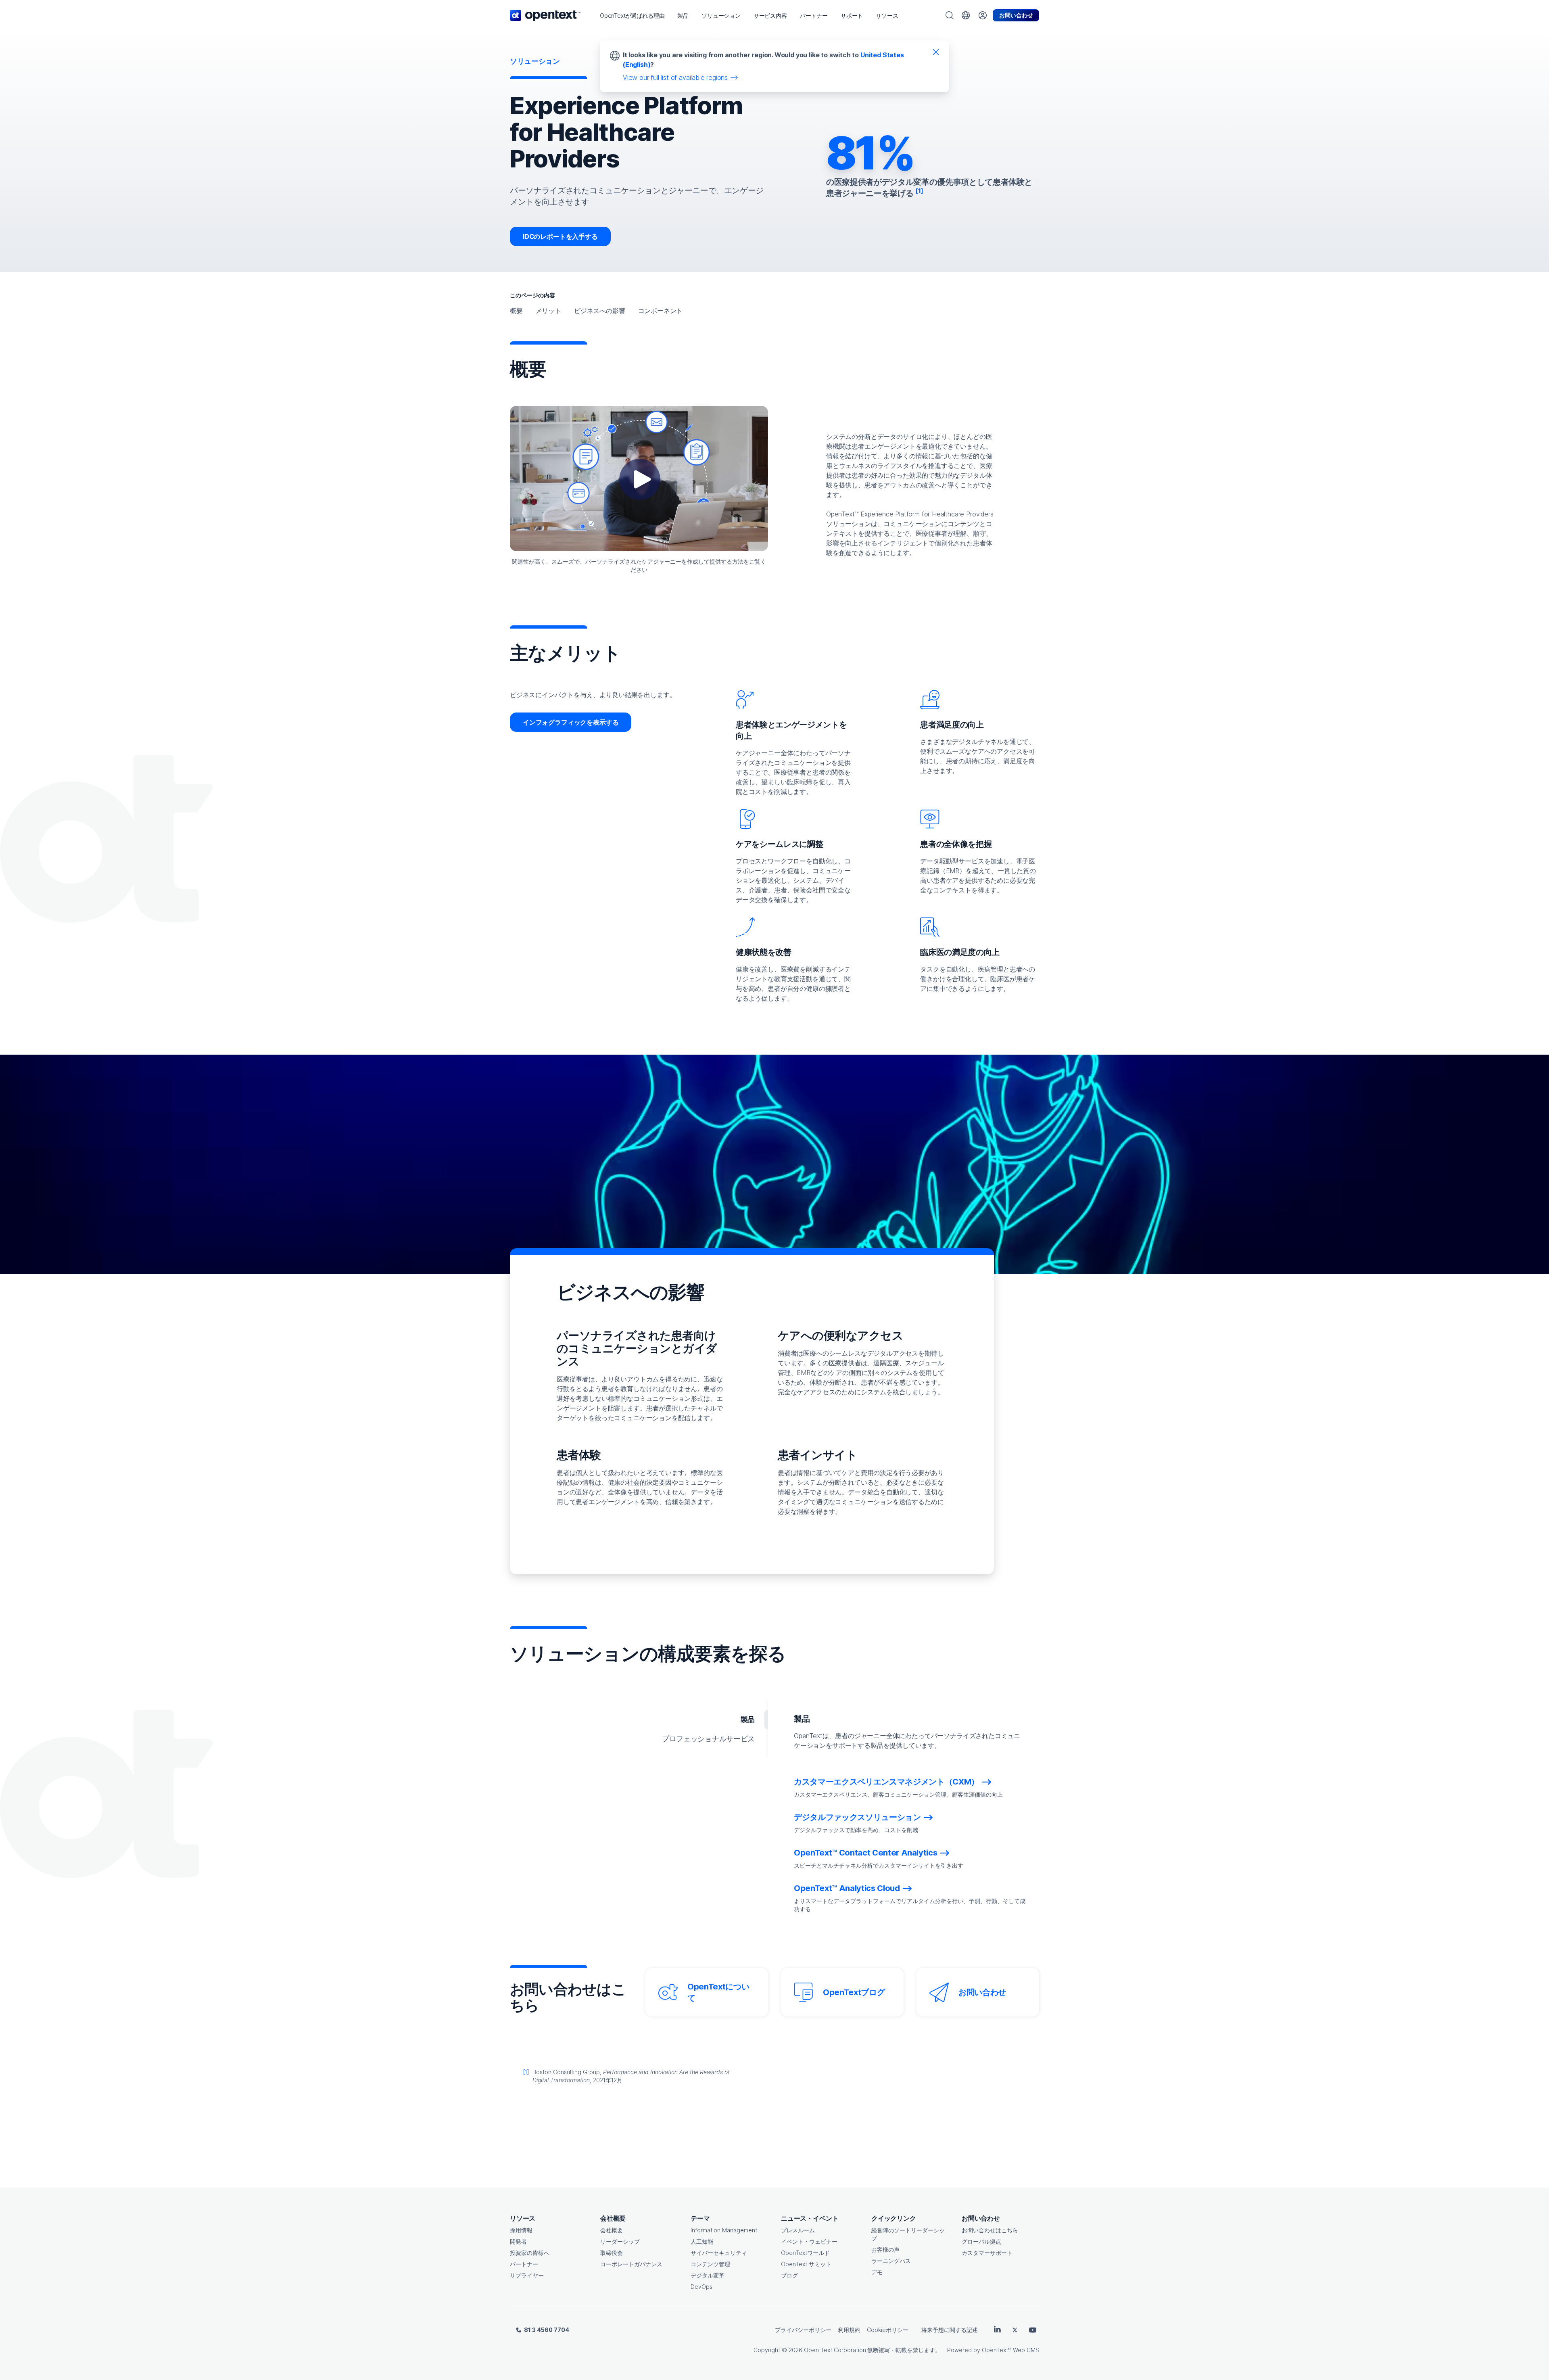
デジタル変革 (708, 2275)
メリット (548, 311)
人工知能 (702, 2241)
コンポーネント (661, 311)
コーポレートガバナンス (631, 2264)
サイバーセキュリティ (719, 2253)
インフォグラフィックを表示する (571, 722)
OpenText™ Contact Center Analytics (865, 1853)
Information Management (724, 2230)
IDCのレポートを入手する (560, 236)
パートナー (524, 2264)
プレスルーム (798, 2230)
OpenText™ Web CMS (1010, 2350)
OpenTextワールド (805, 2253)
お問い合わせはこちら (990, 2230)
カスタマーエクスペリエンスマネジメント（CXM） (886, 1782)
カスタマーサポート (987, 2253)
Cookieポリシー (888, 2330)
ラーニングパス (891, 2261)
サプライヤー (527, 2275)
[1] (526, 2072)
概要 (516, 311)
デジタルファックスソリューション (857, 1817)
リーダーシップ (620, 2241)
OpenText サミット (806, 2264)
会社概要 (612, 2230)
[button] (632, 16)
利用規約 (849, 2330)
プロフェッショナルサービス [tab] (708, 1739)
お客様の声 (885, 2249)
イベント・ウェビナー (809, 2241)
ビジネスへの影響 (600, 311)
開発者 (518, 2241)
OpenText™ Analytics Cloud (847, 1888)
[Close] (936, 52)
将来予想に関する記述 (950, 2330)
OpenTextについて (718, 1992)
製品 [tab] (748, 1719)
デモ (877, 2272)
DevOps (701, 2287)
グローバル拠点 (981, 2241)
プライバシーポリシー (803, 2330)
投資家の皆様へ (530, 2253)
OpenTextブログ (854, 1992)
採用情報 (521, 2230)
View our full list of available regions (675, 77)
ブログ (789, 2275)
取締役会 (612, 2253)
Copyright (767, 2350)
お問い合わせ (982, 1992)
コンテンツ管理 (710, 2264)
